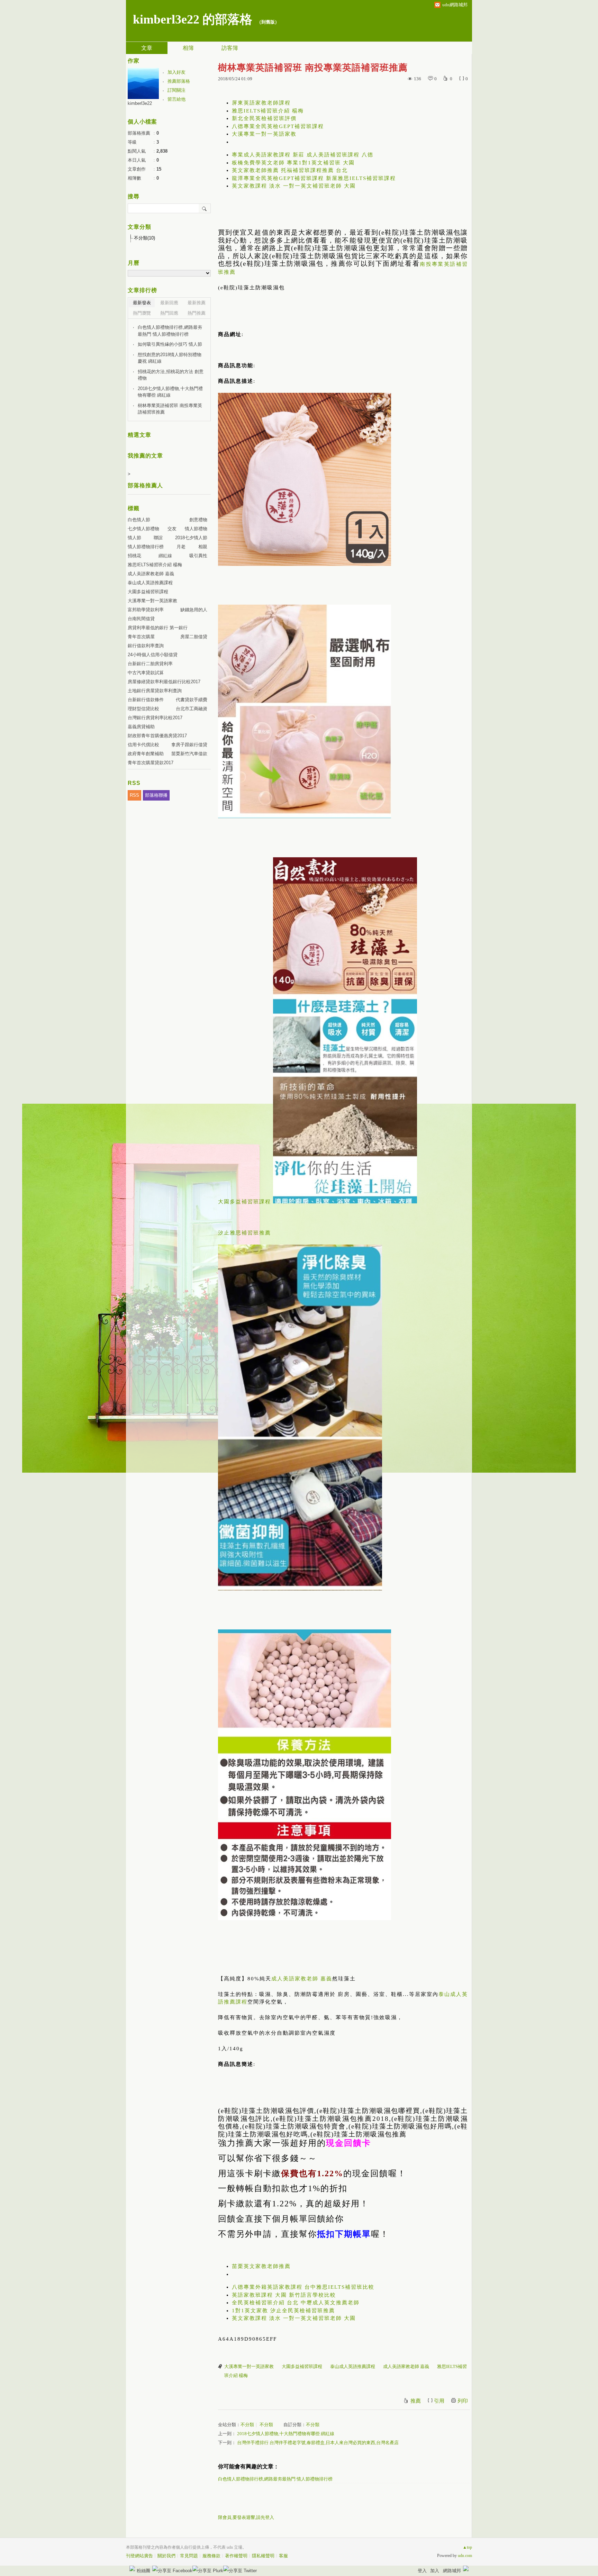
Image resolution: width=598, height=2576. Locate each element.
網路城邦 (452, 2571)
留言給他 (176, 99)
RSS (134, 795)
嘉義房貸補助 (141, 727)
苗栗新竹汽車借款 (189, 754)
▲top (467, 2547)
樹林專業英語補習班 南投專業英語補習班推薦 (170, 409)
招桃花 (134, 556)
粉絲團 (143, 2571)
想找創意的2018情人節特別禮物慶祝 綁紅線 (170, 358)
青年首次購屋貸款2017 (151, 763)
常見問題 (189, 2556)
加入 (435, 2571)
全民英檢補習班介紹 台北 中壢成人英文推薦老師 (296, 2303)
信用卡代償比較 (143, 745)
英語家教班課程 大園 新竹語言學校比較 (284, 2295)
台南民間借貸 (141, 619)
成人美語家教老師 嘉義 (302, 1979)
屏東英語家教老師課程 (261, 103)
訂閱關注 (176, 90)
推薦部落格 (179, 81)
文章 (147, 48)
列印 (463, 2401)
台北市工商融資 (192, 709)
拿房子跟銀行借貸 (189, 745)
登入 (422, 2571)
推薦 (416, 2401)
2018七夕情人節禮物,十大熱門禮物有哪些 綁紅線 (286, 2434)
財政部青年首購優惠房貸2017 (157, 736)
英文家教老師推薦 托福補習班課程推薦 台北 (290, 170)
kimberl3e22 (140, 103)
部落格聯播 (156, 795)
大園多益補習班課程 (244, 1202)
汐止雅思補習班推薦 (244, 1233)
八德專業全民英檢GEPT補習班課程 (278, 126)
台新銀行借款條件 (146, 700)
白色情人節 (139, 520)
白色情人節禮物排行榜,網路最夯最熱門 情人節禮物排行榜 (275, 2479)
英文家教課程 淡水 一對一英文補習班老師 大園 (294, 186)
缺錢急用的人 (194, 610)
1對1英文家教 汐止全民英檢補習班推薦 (283, 2311)
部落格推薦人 (145, 485)
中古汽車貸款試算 (146, 673)
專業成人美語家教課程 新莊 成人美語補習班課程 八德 (303, 155)
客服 (283, 2556)
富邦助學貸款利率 (146, 610)
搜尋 (205, 208)
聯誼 (158, 538)
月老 (181, 547)
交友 (172, 529)
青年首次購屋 (141, 637)
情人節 (134, 538)
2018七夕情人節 (191, 538)
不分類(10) (144, 238)
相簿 (188, 48)
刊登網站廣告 (139, 2556)
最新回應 (169, 303)
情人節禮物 (196, 529)
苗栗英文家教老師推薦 (261, 2266)
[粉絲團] (132, 2568)
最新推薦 (197, 303)
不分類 (247, 2425)
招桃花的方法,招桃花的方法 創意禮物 (171, 375)
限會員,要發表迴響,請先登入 (246, 2517)
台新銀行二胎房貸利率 (150, 664)
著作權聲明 (236, 2556)
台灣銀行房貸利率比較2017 (155, 718)
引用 (439, 2401)
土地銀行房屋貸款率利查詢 (155, 691)
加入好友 (176, 72)
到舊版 (268, 22)
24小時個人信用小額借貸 (153, 655)
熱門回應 (169, 313)
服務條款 (211, 2556)
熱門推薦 (197, 313)
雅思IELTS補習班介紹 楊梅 (268, 111)
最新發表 (142, 303)
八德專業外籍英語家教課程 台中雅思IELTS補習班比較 (303, 2287)
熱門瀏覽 (142, 313)
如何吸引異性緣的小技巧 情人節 (170, 344)
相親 (203, 547)
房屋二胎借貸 (194, 637)
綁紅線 (165, 556)
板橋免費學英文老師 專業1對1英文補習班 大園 (293, 163)
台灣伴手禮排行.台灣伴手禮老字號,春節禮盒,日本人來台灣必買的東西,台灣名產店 (318, 2443)
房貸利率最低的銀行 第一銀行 (158, 628)
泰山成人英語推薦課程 (353, 2366)
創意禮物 (198, 520)
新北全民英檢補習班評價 (264, 118)
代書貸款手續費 (192, 700)
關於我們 (166, 2556)
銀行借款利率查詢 (146, 646)
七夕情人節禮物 (143, 529)
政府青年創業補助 (146, 754)
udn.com (465, 2556)
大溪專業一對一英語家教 (264, 134)
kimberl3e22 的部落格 (193, 19)
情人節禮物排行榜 (146, 547)
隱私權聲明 (263, 2556)
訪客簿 (230, 48)
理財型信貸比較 (143, 709)
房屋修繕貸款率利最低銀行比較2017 (164, 682)
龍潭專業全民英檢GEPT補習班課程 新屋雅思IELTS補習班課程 (314, 178)
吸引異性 (198, 556)
